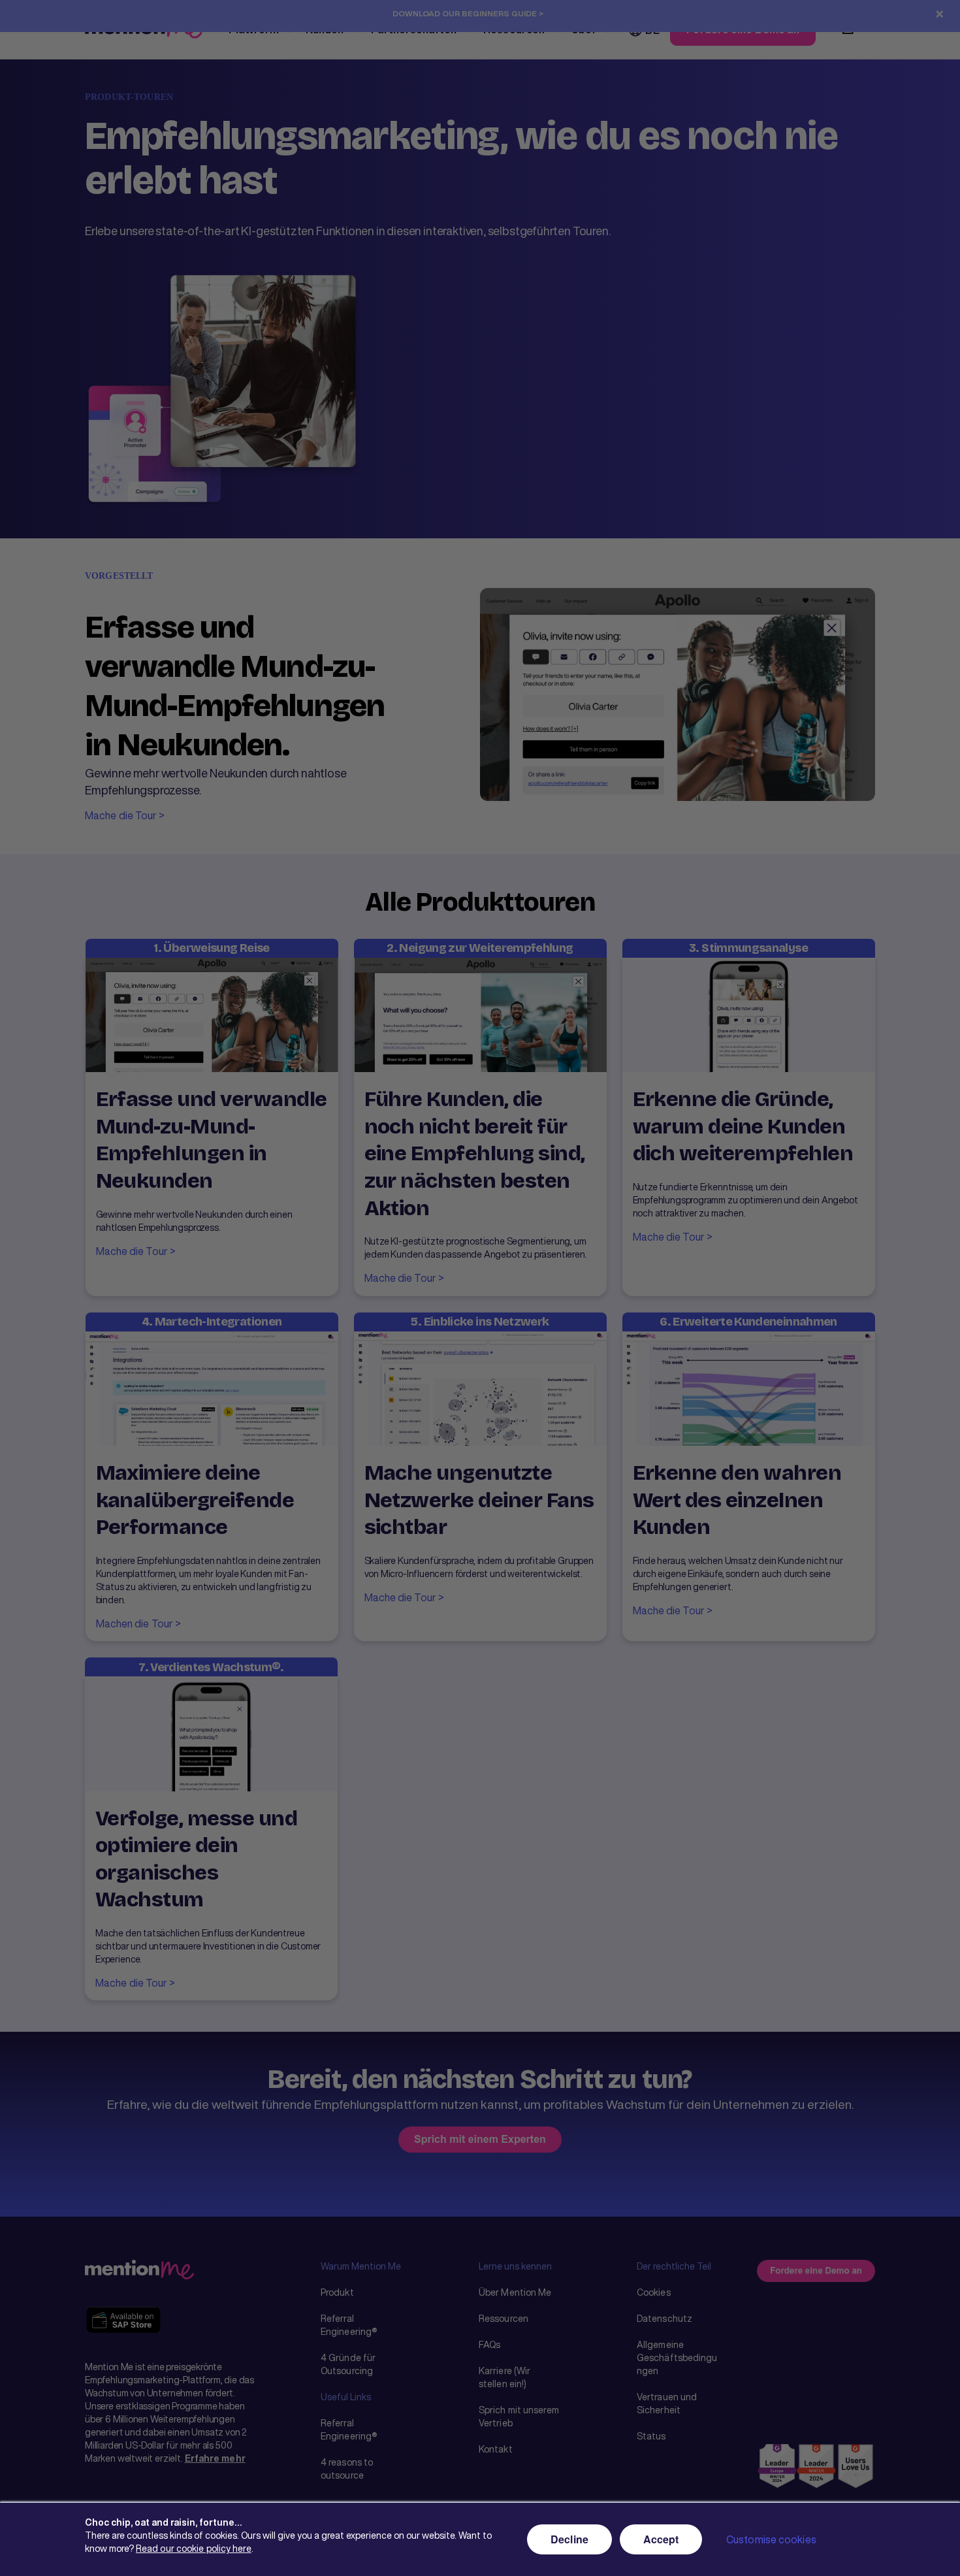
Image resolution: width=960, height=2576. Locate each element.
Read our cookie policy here (194, 2548)
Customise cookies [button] (771, 2539)
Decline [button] (569, 2539)
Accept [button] (661, 2539)
